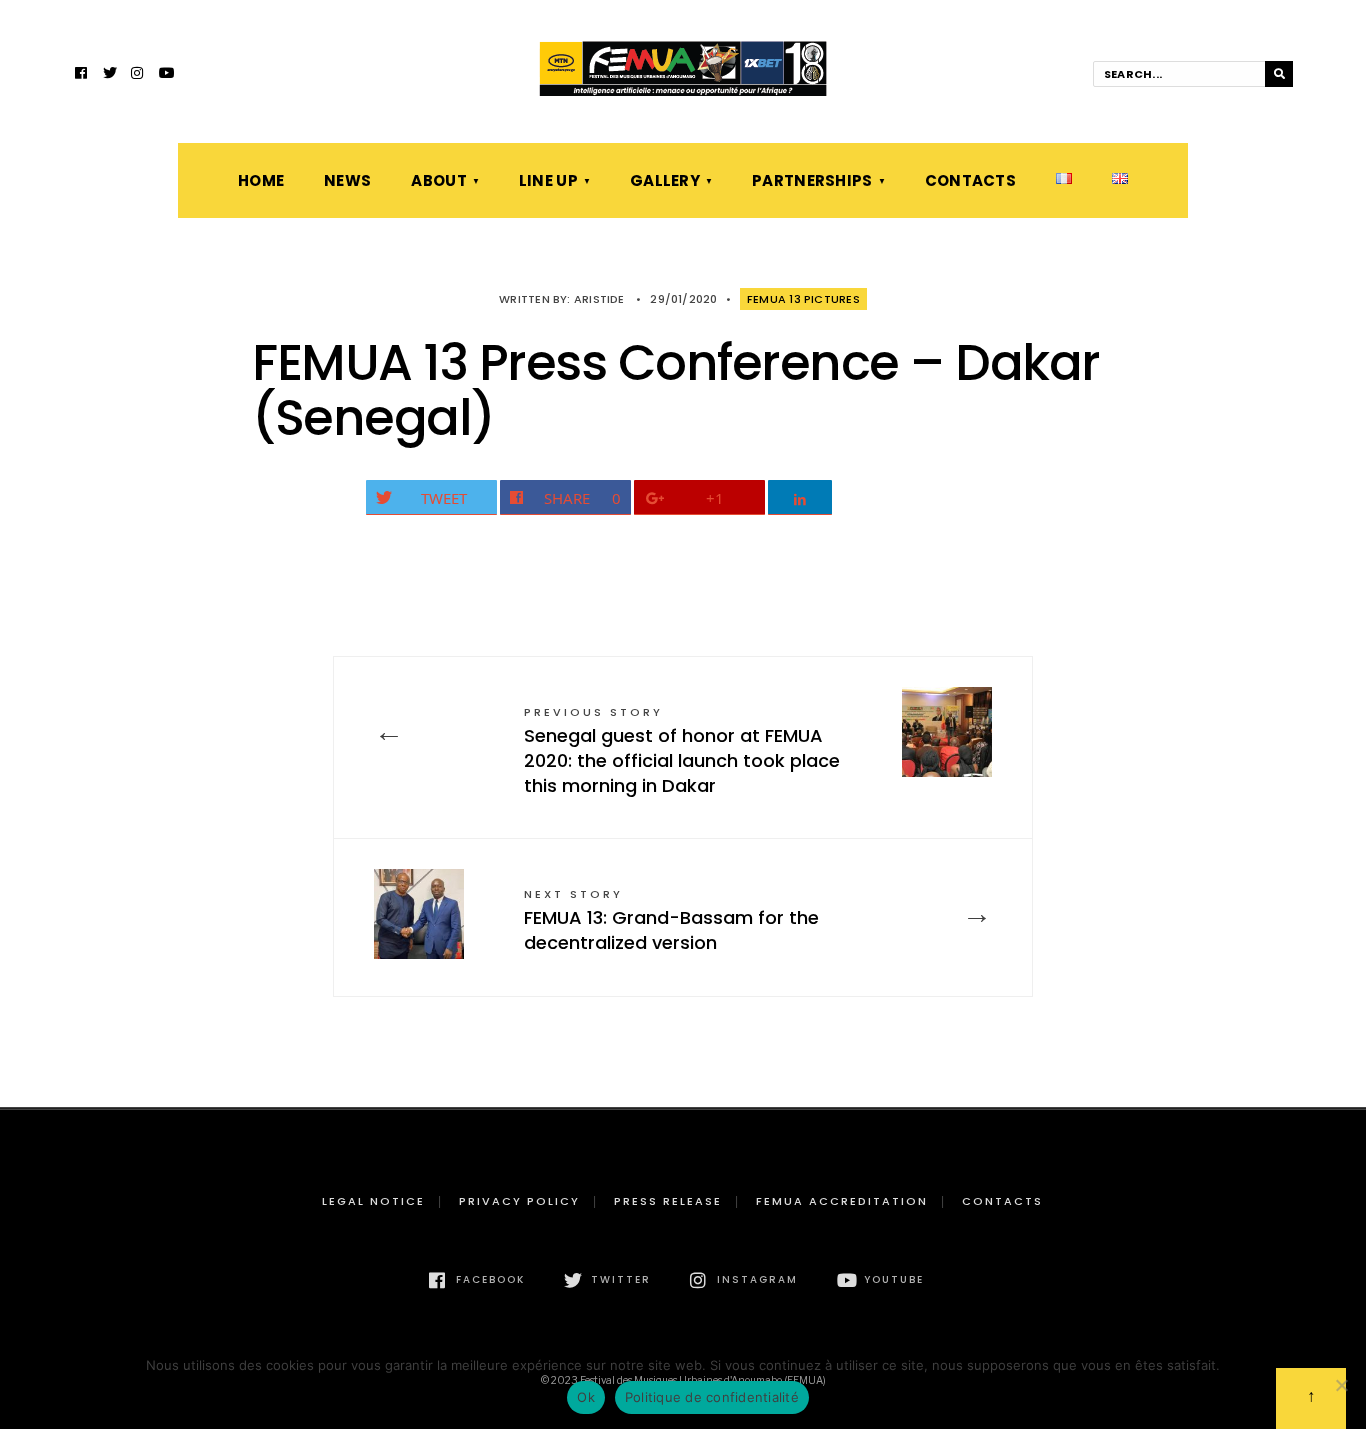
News (347, 180)
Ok (586, 1397)
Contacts (970, 180)
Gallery (665, 180)
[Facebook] (82, 75)
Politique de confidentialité (712, 1397)
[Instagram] (138, 75)
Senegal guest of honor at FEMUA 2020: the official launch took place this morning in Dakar (682, 751)
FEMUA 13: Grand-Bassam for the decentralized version (671, 920)
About (439, 180)
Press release (668, 1201)
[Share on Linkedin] (800, 497)
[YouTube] (166, 75)
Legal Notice (373, 1201)
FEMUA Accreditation (842, 1201)
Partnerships (812, 180)
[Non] (1341, 1385)
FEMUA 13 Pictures (803, 299)
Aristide (599, 299)
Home (261, 180)
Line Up (548, 180)
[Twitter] (110, 75)
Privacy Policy (519, 1201)
